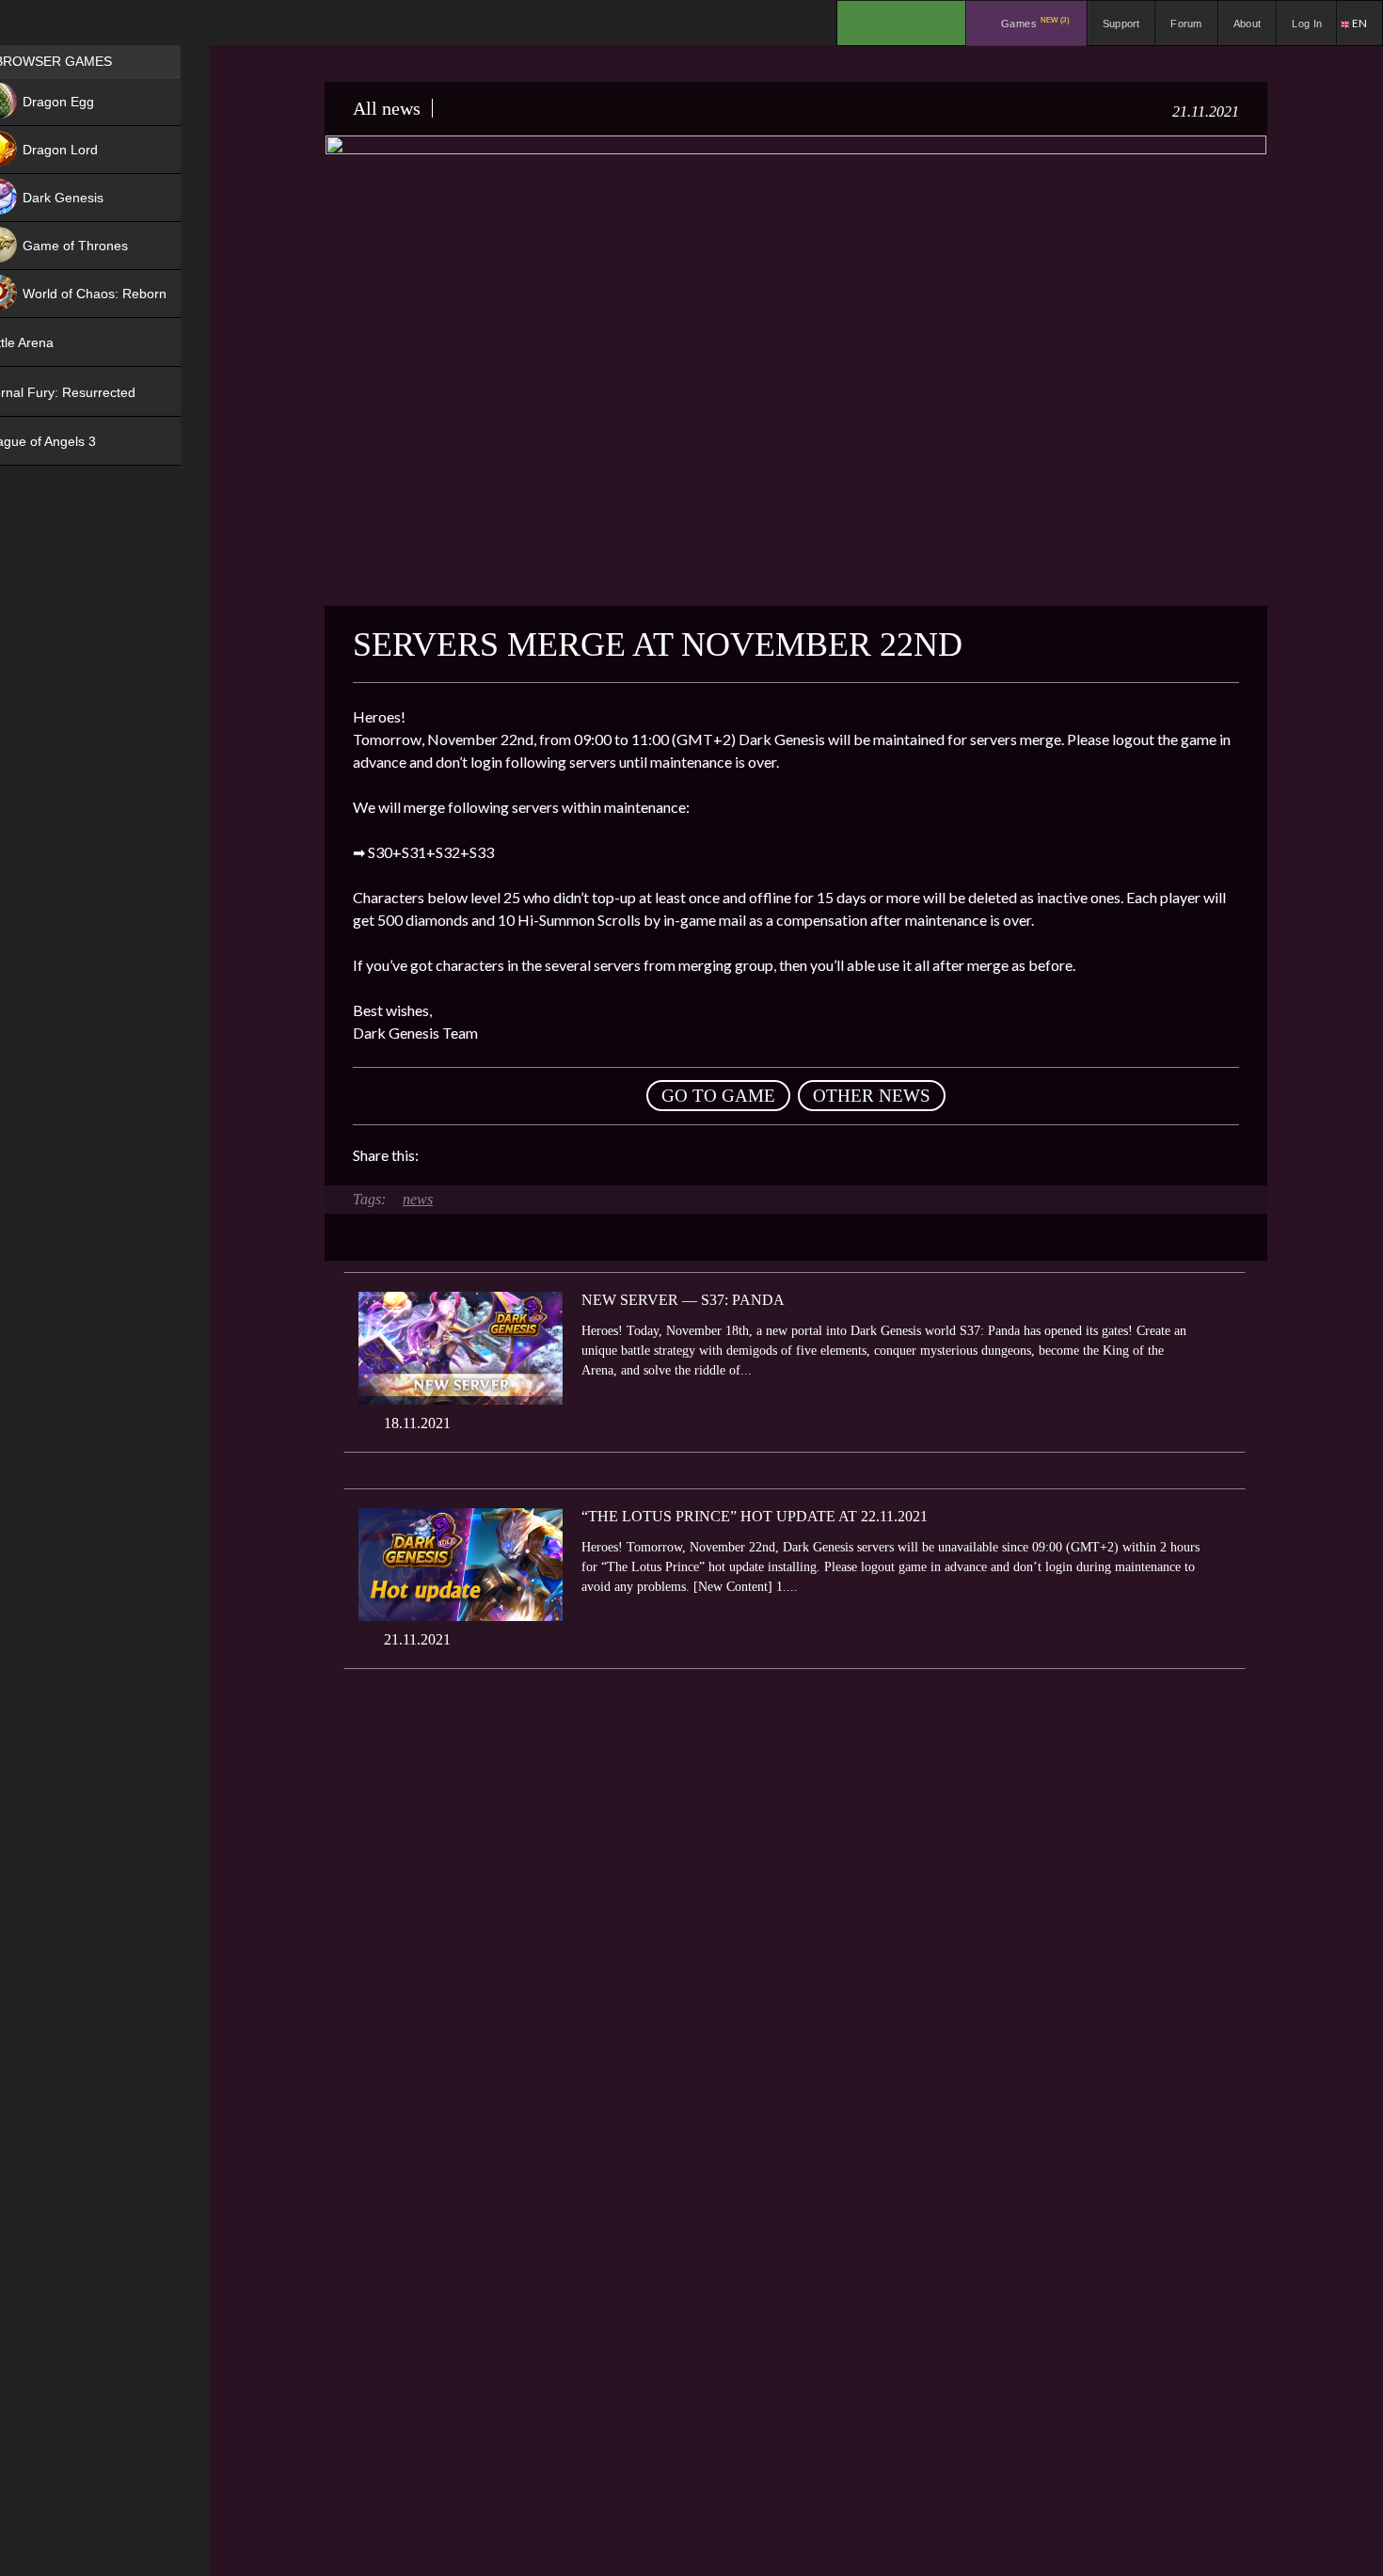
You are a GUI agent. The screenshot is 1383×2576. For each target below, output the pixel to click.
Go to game (718, 1096)
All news (387, 108)
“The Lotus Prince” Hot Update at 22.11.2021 (755, 1516)
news (418, 1199)
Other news (872, 1096)
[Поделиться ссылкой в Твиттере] (607, 1155)
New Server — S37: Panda (683, 1300)
